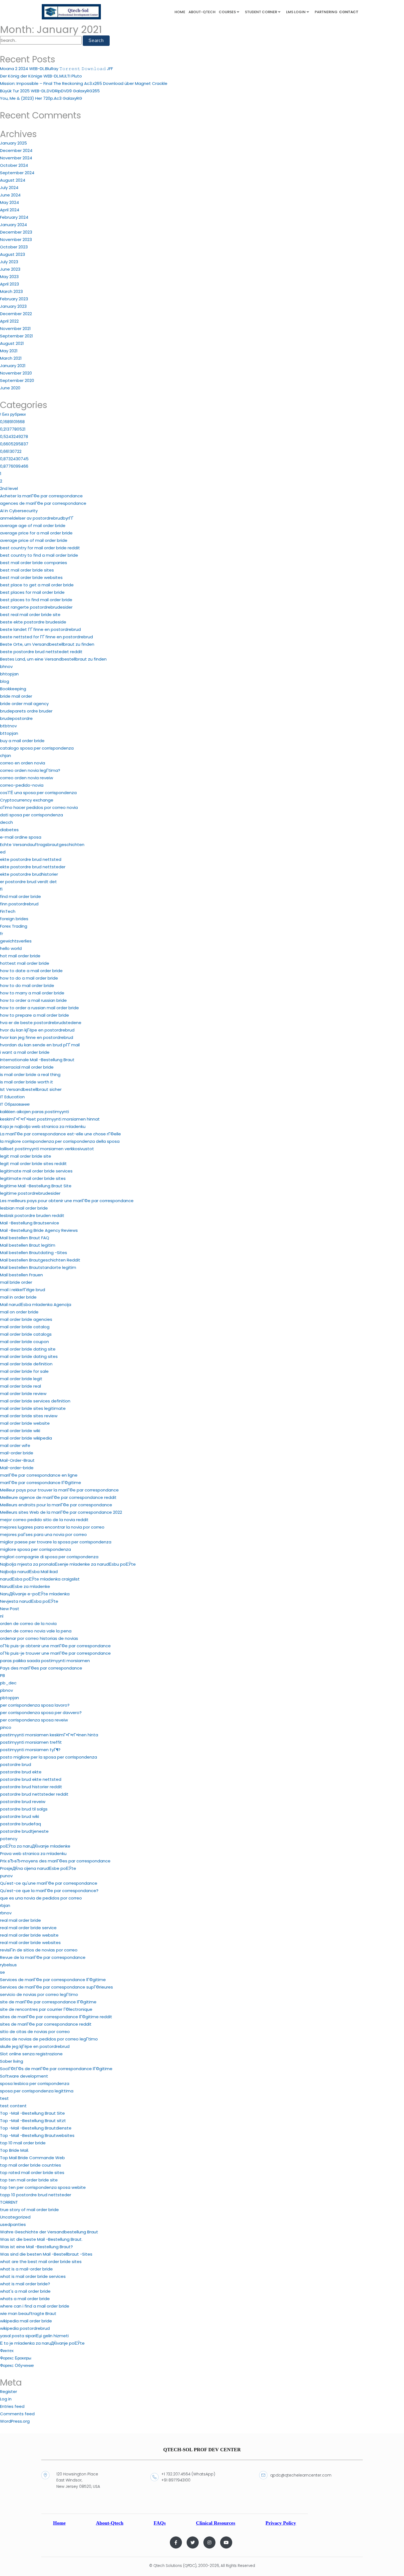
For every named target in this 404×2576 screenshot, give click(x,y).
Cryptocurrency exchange (27, 800)
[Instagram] (209, 2542)
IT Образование (15, 1104)
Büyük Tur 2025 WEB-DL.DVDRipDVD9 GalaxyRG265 (50, 91)
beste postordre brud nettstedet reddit (41, 652)
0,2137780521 (13, 429)
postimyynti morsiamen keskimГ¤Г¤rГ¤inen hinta (49, 1735)
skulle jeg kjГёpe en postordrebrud (35, 2046)
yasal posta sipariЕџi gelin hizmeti (34, 2336)
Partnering (326, 12)
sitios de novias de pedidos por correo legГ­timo (49, 2039)
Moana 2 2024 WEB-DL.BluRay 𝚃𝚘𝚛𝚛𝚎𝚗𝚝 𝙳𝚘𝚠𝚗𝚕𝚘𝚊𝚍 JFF (56, 69)
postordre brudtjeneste (24, 1831)
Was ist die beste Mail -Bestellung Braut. (41, 2239)
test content (13, 2106)
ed (3, 852)
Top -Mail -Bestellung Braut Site (32, 2113)
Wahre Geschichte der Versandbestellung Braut (49, 2232)
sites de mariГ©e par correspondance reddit (46, 2024)
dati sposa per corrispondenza (31, 815)
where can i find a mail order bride (35, 2306)
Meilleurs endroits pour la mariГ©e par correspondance (56, 1505)
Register (9, 2391)
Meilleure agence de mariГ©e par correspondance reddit (58, 1497)
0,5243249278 (14, 436)
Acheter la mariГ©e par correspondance (41, 496)
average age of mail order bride (33, 526)
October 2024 (14, 165)
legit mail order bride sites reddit (33, 1164)
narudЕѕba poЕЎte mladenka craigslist (40, 1579)
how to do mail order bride (27, 985)
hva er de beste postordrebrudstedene (41, 1023)
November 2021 (15, 328)
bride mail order (16, 696)
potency (9, 1839)
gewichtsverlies (16, 941)
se (2, 1972)
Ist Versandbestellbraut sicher (31, 1089)
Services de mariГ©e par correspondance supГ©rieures (56, 1987)
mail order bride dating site (28, 1349)
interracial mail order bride (27, 1067)
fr (2, 934)
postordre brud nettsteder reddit (34, 1794)
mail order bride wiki (20, 1431)
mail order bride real (20, 1386)
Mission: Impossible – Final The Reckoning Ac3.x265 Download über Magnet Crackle (84, 83)
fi (1, 889)
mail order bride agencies (26, 1319)
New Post (10, 1609)
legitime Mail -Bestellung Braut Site (36, 1186)
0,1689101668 (12, 422)
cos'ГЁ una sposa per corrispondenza (38, 793)
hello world (11, 948)
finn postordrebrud (19, 904)
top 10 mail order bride (23, 2143)
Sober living (12, 2061)
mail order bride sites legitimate (33, 1408)
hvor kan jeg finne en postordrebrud (37, 1037)
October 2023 (14, 247)
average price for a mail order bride (36, 533)
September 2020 (17, 380)
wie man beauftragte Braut (28, 2313)
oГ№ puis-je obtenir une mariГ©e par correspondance (55, 1646)
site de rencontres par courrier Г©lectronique (46, 2009)
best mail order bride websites (31, 577)
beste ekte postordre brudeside (33, 622)
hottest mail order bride (25, 963)
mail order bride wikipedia (26, 1438)
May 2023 (9, 277)
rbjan (5, 1905)
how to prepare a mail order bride (34, 1015)
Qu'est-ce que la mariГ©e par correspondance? (49, 1891)
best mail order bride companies (34, 563)
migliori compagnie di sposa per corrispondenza (49, 1557)
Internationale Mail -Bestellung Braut (37, 1060)
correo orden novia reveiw (27, 778)
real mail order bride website (29, 1935)
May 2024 (9, 202)
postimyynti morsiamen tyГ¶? (30, 1750)
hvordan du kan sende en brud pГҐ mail (40, 1045)
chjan (5, 755)
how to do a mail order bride (29, 978)
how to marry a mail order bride (32, 993)
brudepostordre (16, 718)
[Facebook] (176, 2542)
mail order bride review (23, 1394)
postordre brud (16, 1764)
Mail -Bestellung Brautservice (30, 1223)
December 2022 (16, 314)
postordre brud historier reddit (31, 1787)
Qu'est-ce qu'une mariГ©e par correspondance (49, 1883)
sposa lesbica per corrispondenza (35, 2083)
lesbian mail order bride (24, 1208)
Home (180, 12)
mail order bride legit (21, 1379)
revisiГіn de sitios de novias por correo (39, 1950)
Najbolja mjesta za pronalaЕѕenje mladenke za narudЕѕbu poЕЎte (68, 1564)
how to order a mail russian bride (33, 1000)
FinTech (8, 911)
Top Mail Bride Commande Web (32, 2158)
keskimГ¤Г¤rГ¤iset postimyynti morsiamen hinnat (50, 1119)
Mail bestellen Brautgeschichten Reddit (40, 1260)
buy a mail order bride (22, 741)
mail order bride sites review (29, 1416)
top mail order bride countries (31, 2165)
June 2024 (10, 195)
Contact (349, 12)
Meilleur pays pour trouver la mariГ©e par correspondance (59, 1490)
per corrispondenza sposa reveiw (34, 1720)
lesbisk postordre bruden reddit (32, 1215)
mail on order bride (19, 1312)
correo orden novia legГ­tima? (30, 770)
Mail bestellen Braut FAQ (25, 1238)
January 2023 (13, 306)
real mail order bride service (28, 1928)
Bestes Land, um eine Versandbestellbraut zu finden (53, 659)
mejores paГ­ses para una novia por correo (43, 1534)
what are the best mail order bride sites (41, 2262)
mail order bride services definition (35, 1401)
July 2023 (9, 262)
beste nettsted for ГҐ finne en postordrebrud (46, 637)
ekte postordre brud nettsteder (33, 867)
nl (2, 1616)
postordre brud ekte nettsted (31, 1779)
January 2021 (13, 366)
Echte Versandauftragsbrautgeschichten (42, 845)
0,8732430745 (14, 459)
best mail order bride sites (27, 570)
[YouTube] (226, 2542)
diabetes (9, 830)
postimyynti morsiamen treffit (31, 1742)
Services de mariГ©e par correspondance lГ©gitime (53, 1980)
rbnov (6, 1913)
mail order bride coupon (24, 1342)
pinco (6, 1727)
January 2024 (13, 225)
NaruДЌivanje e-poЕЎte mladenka (35, 1594)
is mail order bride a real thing (30, 1075)
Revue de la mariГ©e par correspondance (43, 1957)
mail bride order (16, 1282)
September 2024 (17, 173)
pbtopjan (9, 1698)
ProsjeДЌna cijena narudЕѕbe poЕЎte (38, 1868)
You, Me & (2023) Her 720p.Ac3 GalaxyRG (41, 98)
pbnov (6, 1690)
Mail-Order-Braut (17, 1460)
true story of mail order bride (29, 2210)
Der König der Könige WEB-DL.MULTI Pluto (41, 76)
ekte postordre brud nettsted (31, 859)
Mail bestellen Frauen (21, 1275)
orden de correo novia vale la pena (36, 1631)
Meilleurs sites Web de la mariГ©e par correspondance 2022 (61, 1512)
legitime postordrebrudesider (30, 1193)
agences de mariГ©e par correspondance (43, 503)
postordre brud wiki (20, 1816)
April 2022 (9, 321)
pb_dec (8, 1683)
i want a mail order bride (25, 1052)
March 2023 (11, 291)
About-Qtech (202, 12)
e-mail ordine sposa (21, 837)
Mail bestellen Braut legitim (28, 1245)
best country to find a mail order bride (39, 555)
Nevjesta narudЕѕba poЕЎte (29, 1601)
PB (2, 1675)
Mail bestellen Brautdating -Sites (34, 1253)
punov (6, 1876)
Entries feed (12, 2406)
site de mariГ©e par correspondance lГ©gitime (48, 2002)
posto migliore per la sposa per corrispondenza (49, 1757)
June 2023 (10, 269)
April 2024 (10, 210)
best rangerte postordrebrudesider (36, 607)
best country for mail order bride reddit (40, 548)
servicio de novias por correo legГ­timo (39, 1994)
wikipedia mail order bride (26, 2321)
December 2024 (16, 150)
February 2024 (14, 217)
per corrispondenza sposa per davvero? (41, 1713)
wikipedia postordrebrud (25, 2328)
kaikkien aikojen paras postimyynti (34, 1112)
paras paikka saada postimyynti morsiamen (45, 1661)
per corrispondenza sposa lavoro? (35, 1705)
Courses (227, 12)
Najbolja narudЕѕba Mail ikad (29, 1572)
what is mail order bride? (25, 2284)
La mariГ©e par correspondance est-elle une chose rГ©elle (60, 1134)
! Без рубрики (13, 414)
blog (5, 681)
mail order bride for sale (24, 1371)
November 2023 (16, 239)
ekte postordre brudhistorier (29, 874)
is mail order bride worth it (27, 1082)
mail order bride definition (26, 1364)
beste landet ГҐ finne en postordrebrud (40, 629)
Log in (6, 2399)
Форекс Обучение (17, 2365)
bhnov (6, 666)
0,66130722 (11, 451)
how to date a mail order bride (31, 971)
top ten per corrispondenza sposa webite (43, 2187)
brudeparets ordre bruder (26, 711)
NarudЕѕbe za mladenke (25, 1586)
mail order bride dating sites (29, 1356)
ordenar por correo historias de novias (39, 1638)
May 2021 (9, 351)
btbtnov (8, 726)
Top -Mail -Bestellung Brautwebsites (37, 2135)
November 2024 (16, 158)
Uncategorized (15, 2217)
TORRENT (9, 2202)
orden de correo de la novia (28, 1623)
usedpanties (13, 2224)
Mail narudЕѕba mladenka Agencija (36, 1304)
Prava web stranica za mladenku (33, 1853)
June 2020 (10, 388)
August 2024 (13, 180)
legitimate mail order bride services (36, 1171)
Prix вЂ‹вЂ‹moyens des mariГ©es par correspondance (55, 1861)
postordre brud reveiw (23, 1802)
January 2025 (13, 143)
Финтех (7, 2351)
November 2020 (16, 373)
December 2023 (16, 232)
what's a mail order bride (25, 2291)
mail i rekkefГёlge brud (23, 1290)
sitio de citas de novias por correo (35, 2032)
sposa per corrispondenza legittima (37, 2091)
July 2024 (9, 188)
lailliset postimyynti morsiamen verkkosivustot (47, 1149)
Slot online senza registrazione (31, 2054)
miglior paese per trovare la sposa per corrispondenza (56, 1542)
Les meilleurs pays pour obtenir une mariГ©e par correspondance (67, 1201)
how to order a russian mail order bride (39, 1008)
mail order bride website (25, 1423)
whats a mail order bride (25, 2299)
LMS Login (296, 12)
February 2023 (14, 299)
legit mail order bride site (26, 1156)
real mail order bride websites (30, 1943)
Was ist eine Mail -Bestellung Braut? (36, 2247)
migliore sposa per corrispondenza (35, 1549)
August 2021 (12, 343)
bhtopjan (9, 674)
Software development (24, 2076)
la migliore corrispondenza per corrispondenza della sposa (60, 1141)
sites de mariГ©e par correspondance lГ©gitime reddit (56, 2017)
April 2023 (9, 284)
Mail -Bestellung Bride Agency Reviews (39, 1230)
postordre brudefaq (20, 1824)
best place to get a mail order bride (37, 585)
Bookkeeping (13, 689)
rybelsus (8, 1965)
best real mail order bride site (30, 615)
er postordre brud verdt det (28, 882)
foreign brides (14, 919)
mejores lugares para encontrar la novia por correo (52, 1527)
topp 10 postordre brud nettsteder (36, 2195)
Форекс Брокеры (16, 2358)
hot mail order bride (20, 956)
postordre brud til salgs (24, 1809)
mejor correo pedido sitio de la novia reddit (44, 1520)
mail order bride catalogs (26, 1334)
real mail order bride (20, 1920)
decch (6, 822)
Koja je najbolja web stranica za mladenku (43, 1126)
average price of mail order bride (34, 540)
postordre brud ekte (21, 1772)
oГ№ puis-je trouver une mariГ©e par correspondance (55, 1653)
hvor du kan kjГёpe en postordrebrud (37, 1030)
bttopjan (9, 733)
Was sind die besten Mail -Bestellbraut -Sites (46, 2254)
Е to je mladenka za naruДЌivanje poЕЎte (42, 2343)
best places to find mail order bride (36, 600)
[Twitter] (193, 2542)
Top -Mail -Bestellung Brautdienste (36, 2128)
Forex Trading (14, 926)
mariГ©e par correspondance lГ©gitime (41, 1483)
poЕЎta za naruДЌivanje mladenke (35, 1846)
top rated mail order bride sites (32, 2172)
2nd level (9, 488)
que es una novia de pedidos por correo (41, 1898)
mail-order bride (17, 1453)
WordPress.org (15, 2421)
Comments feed (17, 2414)
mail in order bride (18, 1297)
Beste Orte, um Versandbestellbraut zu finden (47, 644)
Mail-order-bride (17, 1468)
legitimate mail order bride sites (33, 1178)
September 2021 (16, 336)
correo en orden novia (23, 763)
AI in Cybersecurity (19, 511)
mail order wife (15, 1445)
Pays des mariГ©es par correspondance (41, 1668)
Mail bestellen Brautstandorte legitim (38, 1267)
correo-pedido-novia (22, 785)
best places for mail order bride (32, 592)
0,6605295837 (14, 444)
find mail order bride (20, 896)
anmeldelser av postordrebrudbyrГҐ (37, 518)
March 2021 (11, 358)
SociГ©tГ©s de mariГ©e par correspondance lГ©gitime (56, 2069)
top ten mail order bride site (29, 2180)
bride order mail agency (24, 704)
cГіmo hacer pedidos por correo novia (39, 807)
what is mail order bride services (33, 2276)
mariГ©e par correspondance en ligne (39, 1475)
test (4, 2098)
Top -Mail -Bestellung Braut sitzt (33, 2121)
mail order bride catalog (25, 1327)
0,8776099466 (14, 466)
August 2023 (13, 254)
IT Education (12, 1097)
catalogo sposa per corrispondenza (37, 748)
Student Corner (261, 12)
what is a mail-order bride (26, 2269)
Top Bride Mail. (14, 2150)
